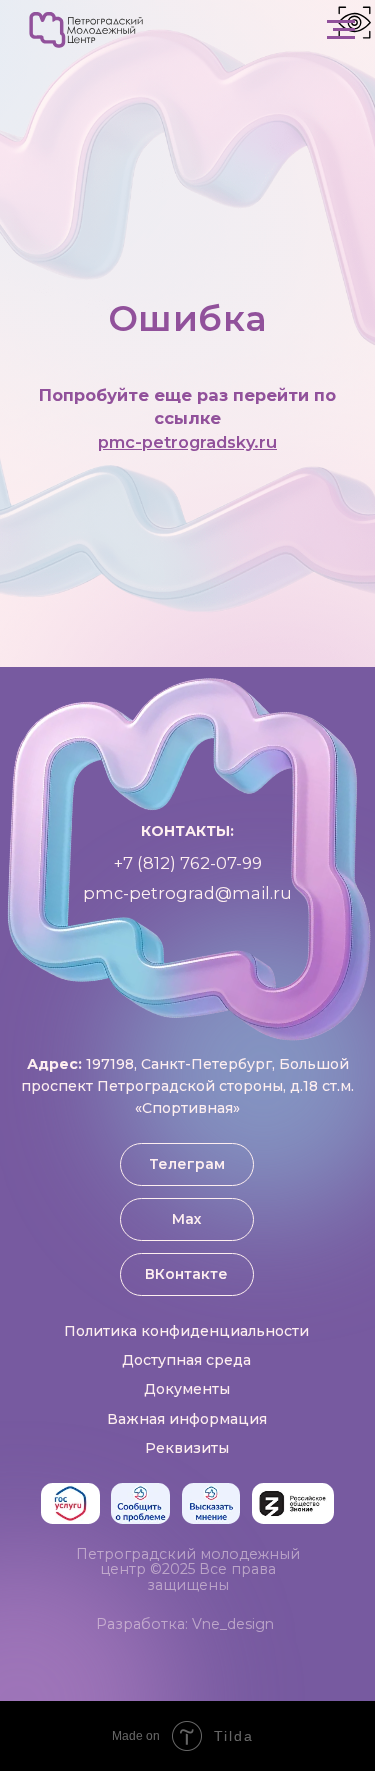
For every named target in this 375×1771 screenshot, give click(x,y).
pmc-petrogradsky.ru (187, 1089)
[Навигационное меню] (341, 30)
